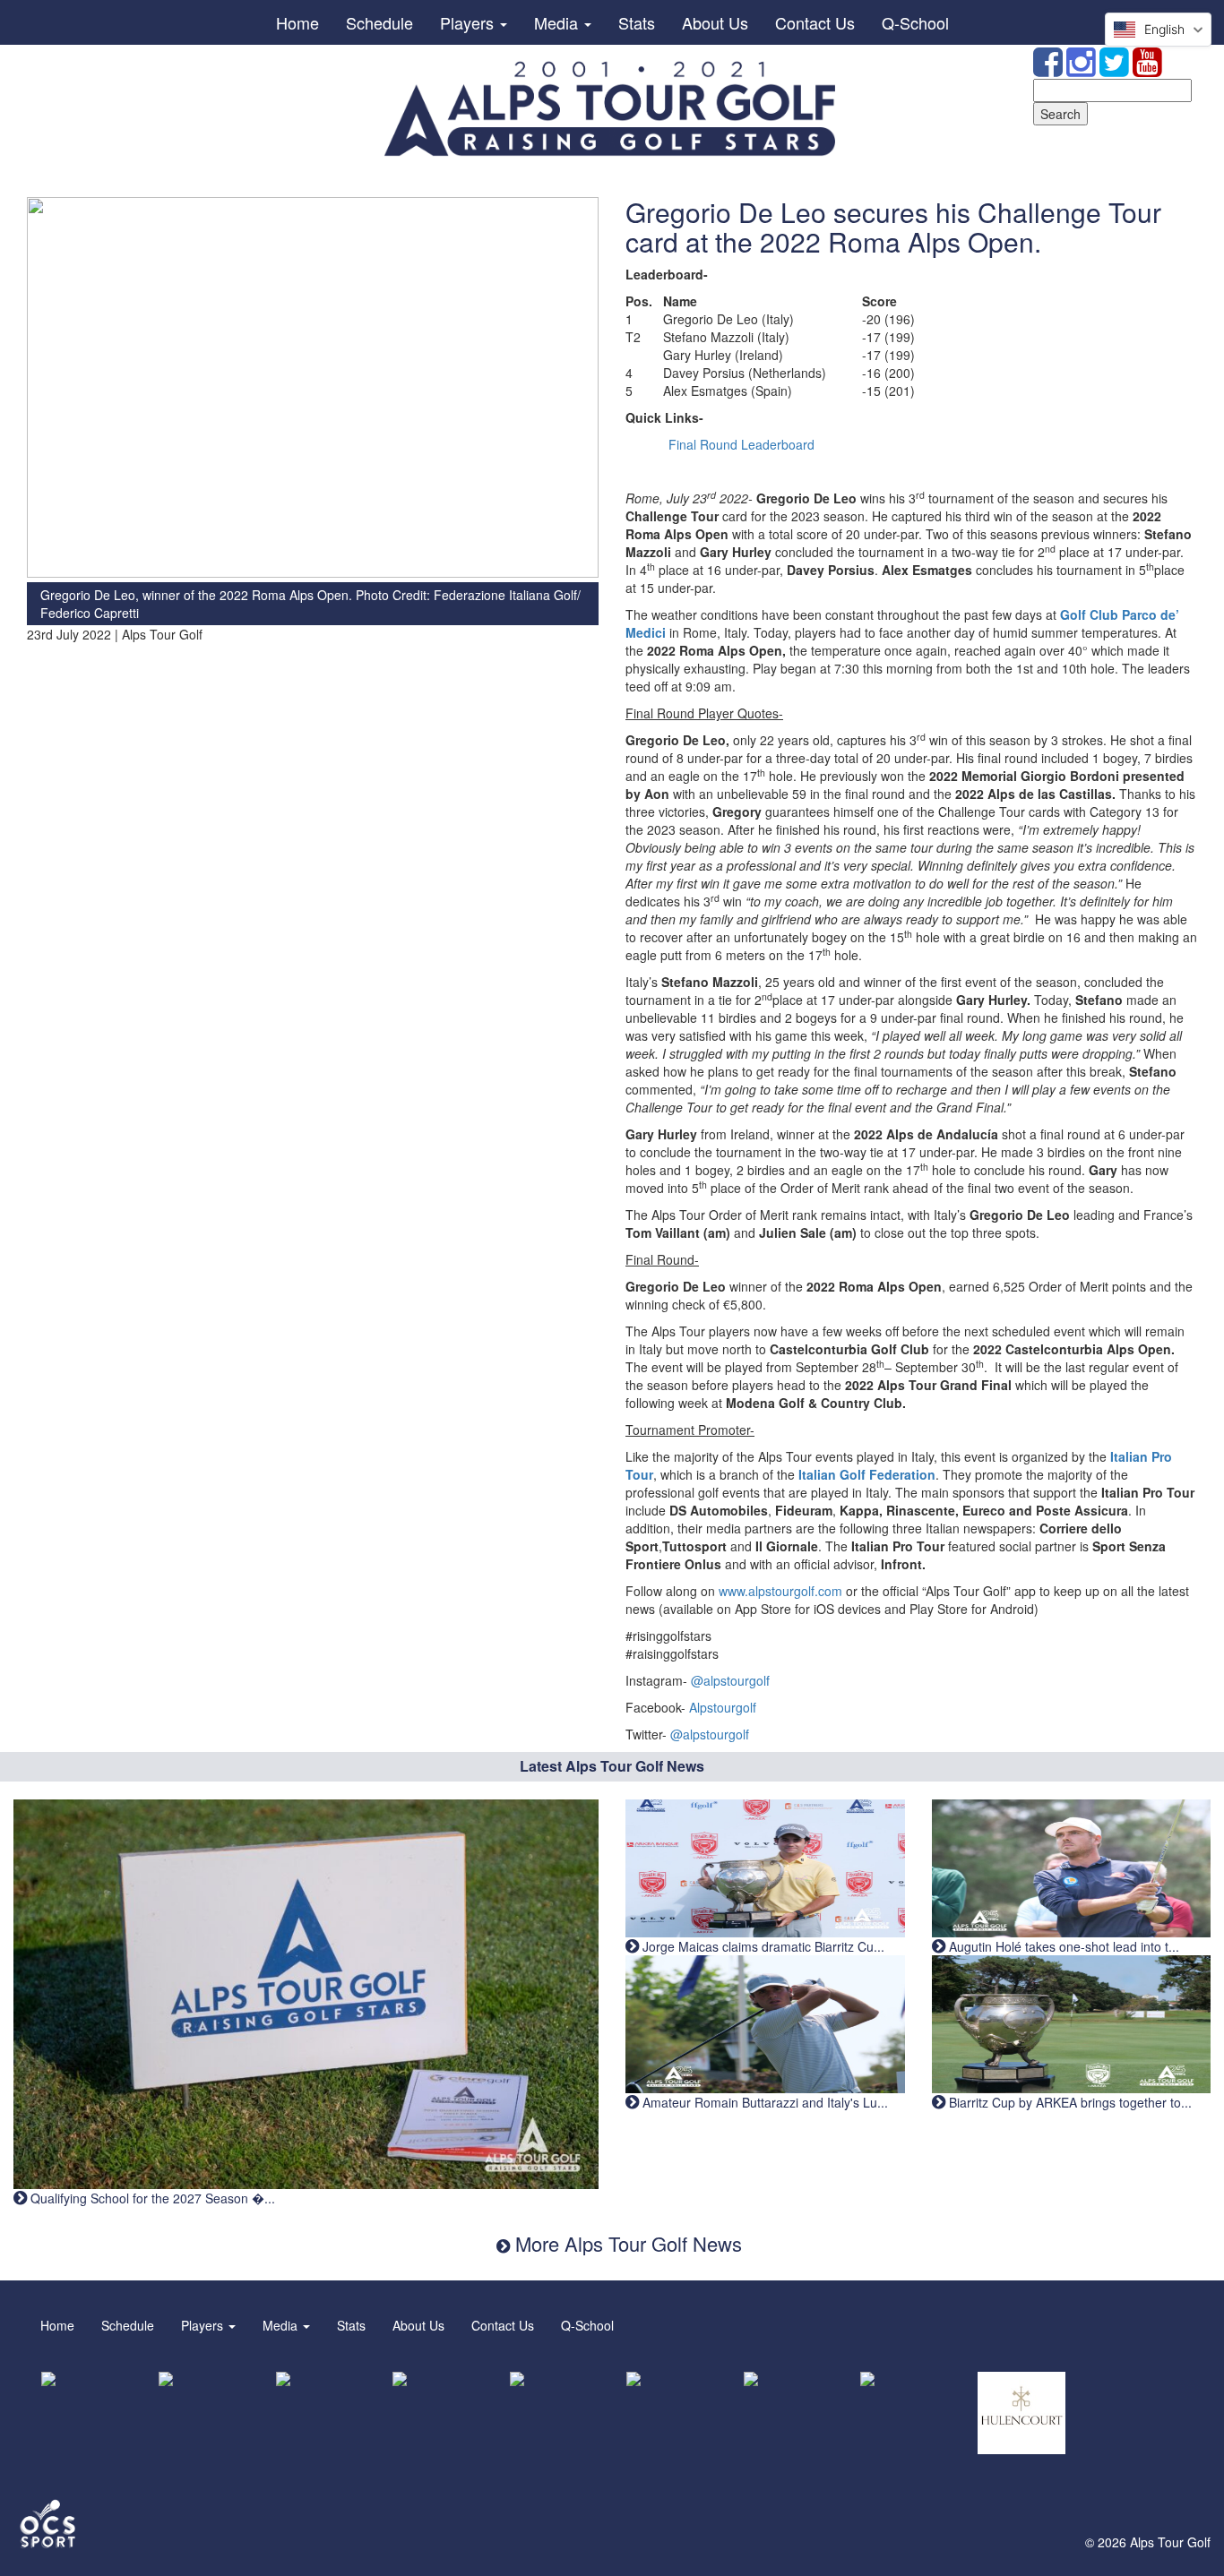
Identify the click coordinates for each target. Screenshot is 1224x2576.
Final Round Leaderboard (741, 444)
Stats (637, 22)
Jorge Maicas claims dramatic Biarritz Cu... (762, 1946)
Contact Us (815, 22)
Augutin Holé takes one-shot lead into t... (1062, 1946)
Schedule (379, 22)
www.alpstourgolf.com (780, 1591)
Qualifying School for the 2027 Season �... (151, 2198)
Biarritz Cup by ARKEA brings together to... (1069, 2102)
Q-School (915, 22)
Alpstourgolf (723, 1707)
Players (469, 22)
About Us (715, 22)
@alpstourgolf (730, 1680)
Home (297, 22)
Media (558, 22)
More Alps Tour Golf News (626, 2243)
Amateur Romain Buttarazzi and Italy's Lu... (763, 2102)
